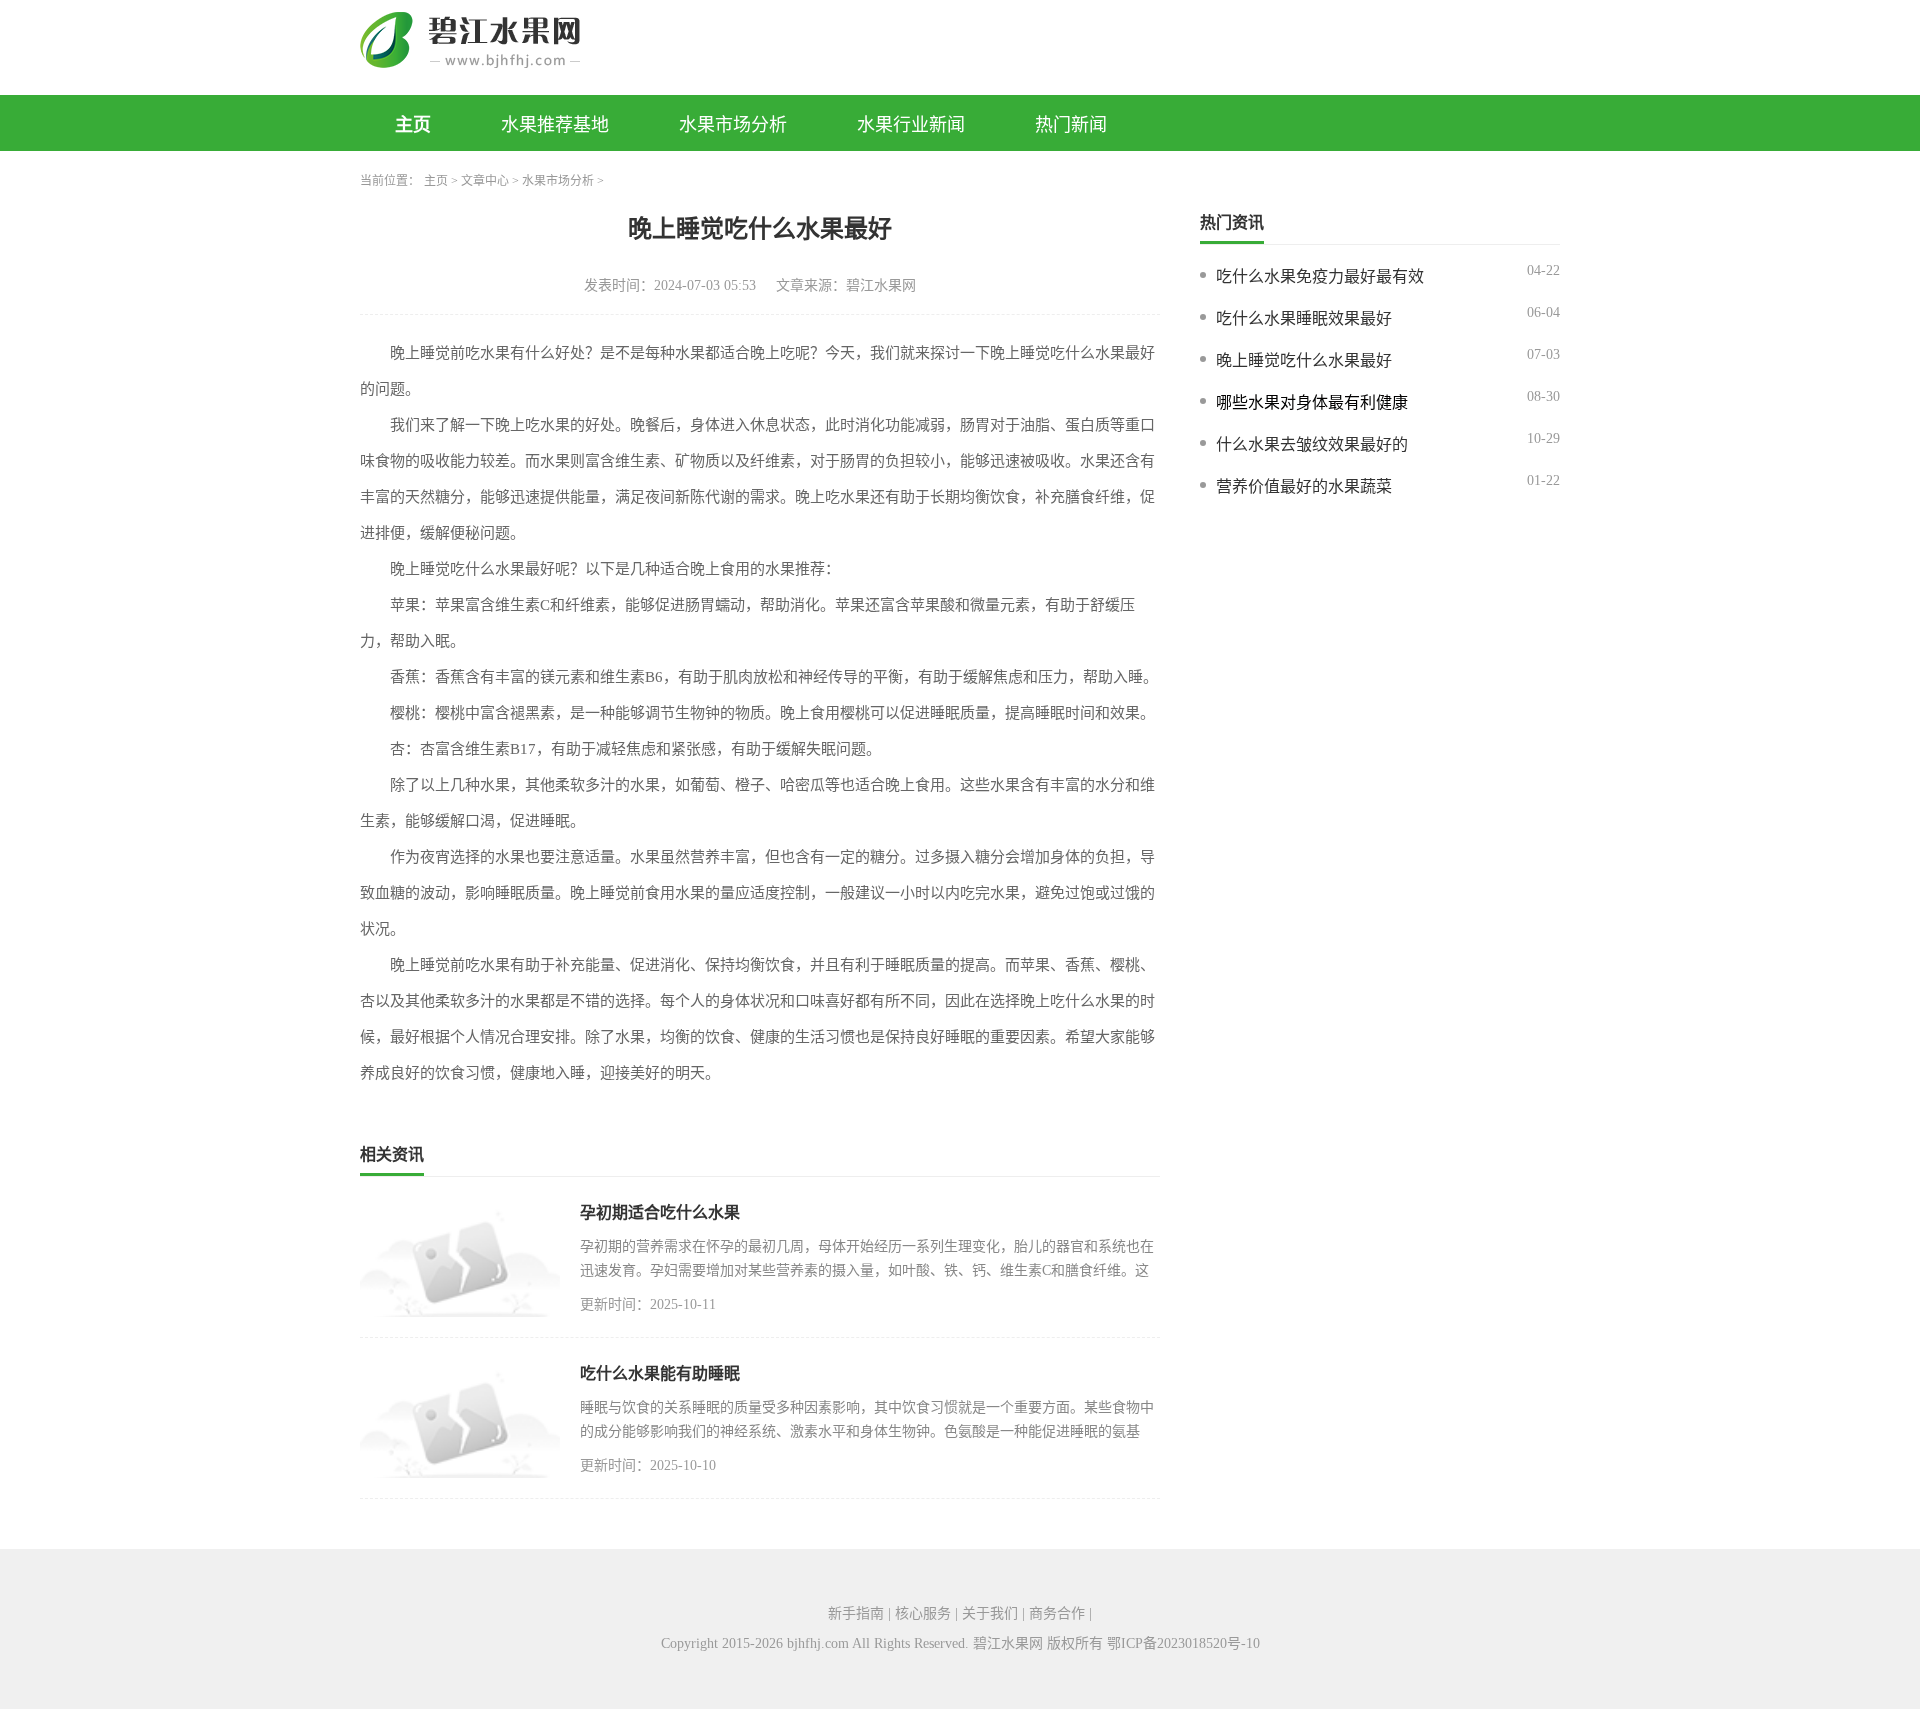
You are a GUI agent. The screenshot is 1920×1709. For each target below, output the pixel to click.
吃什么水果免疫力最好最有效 (1320, 276)
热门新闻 (1071, 125)
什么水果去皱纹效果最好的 (1312, 444)
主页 (413, 125)
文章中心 (485, 181)
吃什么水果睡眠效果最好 (1304, 318)
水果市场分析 (733, 125)
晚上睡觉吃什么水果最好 (1304, 360)
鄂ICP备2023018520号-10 (1183, 1643)
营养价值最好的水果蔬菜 (1304, 486)
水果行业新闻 (911, 125)
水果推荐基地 (555, 125)
